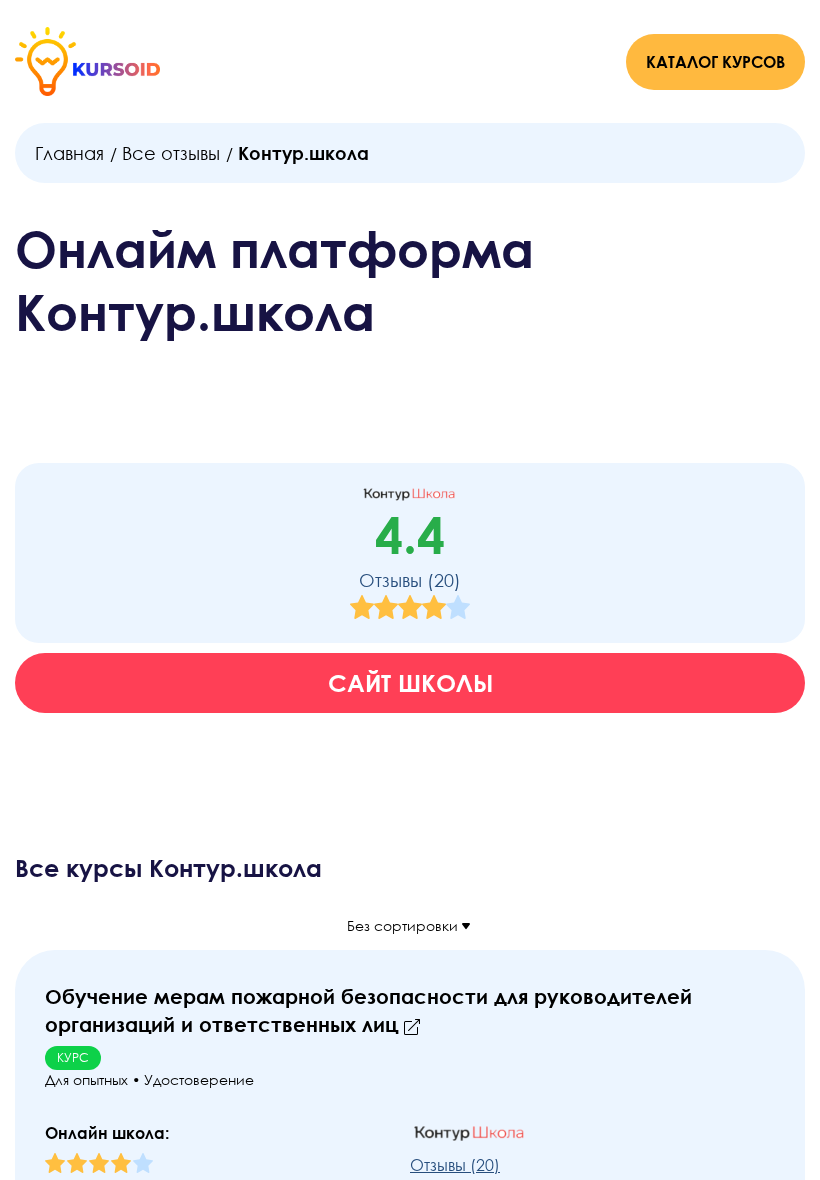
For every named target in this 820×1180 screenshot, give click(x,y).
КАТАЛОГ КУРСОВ (715, 62)
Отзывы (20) (410, 580)
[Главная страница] (87, 61)
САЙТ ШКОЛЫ (410, 682)
